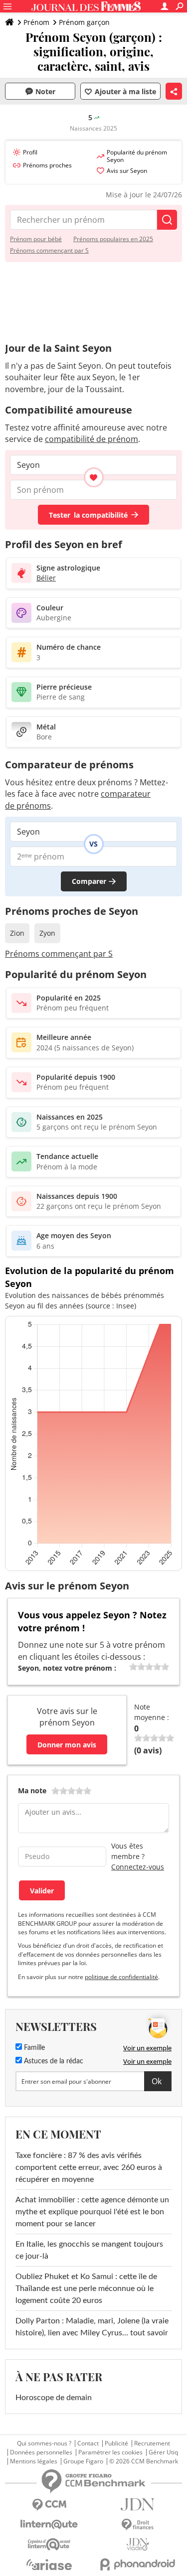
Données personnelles (41, 2452)
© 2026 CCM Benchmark (144, 2461)
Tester (88, 515)
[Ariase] (49, 2565)
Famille (33, 2048)
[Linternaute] (49, 2524)
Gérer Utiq (163, 2452)
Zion (17, 933)
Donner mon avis (67, 1745)
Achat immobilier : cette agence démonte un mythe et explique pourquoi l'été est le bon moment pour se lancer (92, 2212)
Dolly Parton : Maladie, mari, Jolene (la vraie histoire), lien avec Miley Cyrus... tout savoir (92, 2327)
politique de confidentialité (121, 1977)
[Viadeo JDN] (138, 2544)
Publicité (116, 2443)
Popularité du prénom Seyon (137, 156)
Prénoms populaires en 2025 (113, 239)
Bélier (46, 578)
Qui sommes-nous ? (44, 2443)
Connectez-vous (138, 1867)
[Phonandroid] (138, 2564)
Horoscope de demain (54, 2398)
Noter (45, 91)
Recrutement (152, 2443)
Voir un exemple (147, 2048)
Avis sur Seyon (127, 171)
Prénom (36, 22)
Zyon (47, 933)
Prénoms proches (47, 165)
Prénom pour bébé (36, 239)
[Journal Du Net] (138, 2504)
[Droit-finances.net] (138, 2525)
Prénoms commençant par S (49, 250)
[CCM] (49, 2505)
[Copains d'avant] (49, 2544)
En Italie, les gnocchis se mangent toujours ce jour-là (89, 2250)
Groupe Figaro (83, 2461)
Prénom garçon (84, 22)
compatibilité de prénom (92, 439)
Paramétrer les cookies (110, 2452)
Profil (30, 152)
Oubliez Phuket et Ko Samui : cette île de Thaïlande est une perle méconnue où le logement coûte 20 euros (86, 2289)
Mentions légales (34, 2461)
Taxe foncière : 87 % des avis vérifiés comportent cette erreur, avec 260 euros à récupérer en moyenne (89, 2167)
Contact (88, 2443)
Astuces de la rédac (53, 2061)
